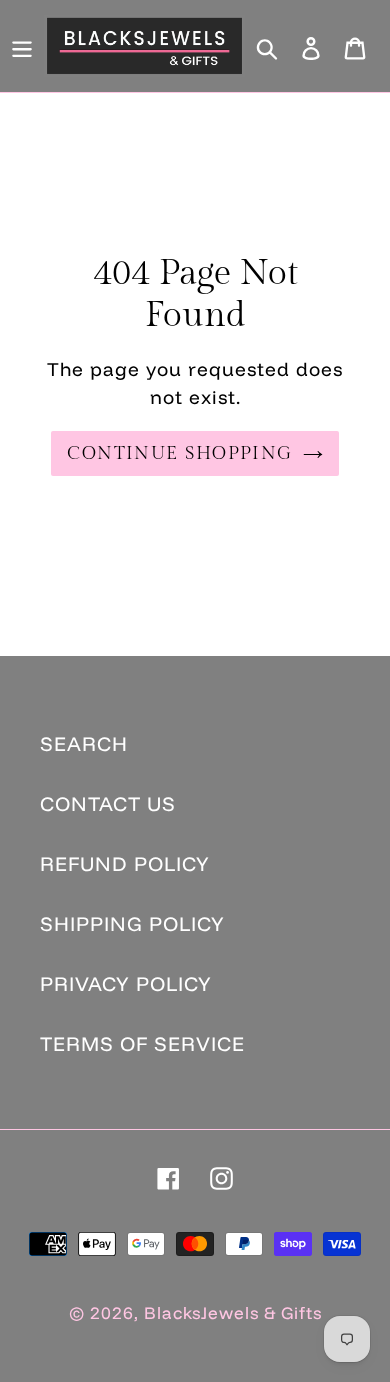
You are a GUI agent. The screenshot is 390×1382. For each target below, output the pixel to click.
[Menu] (22, 46)
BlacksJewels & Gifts (233, 1312)
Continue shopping (179, 453)
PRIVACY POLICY (126, 983)
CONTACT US (108, 803)
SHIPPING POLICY (132, 923)
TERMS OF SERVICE (142, 1043)
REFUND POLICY (125, 863)
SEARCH (84, 743)
